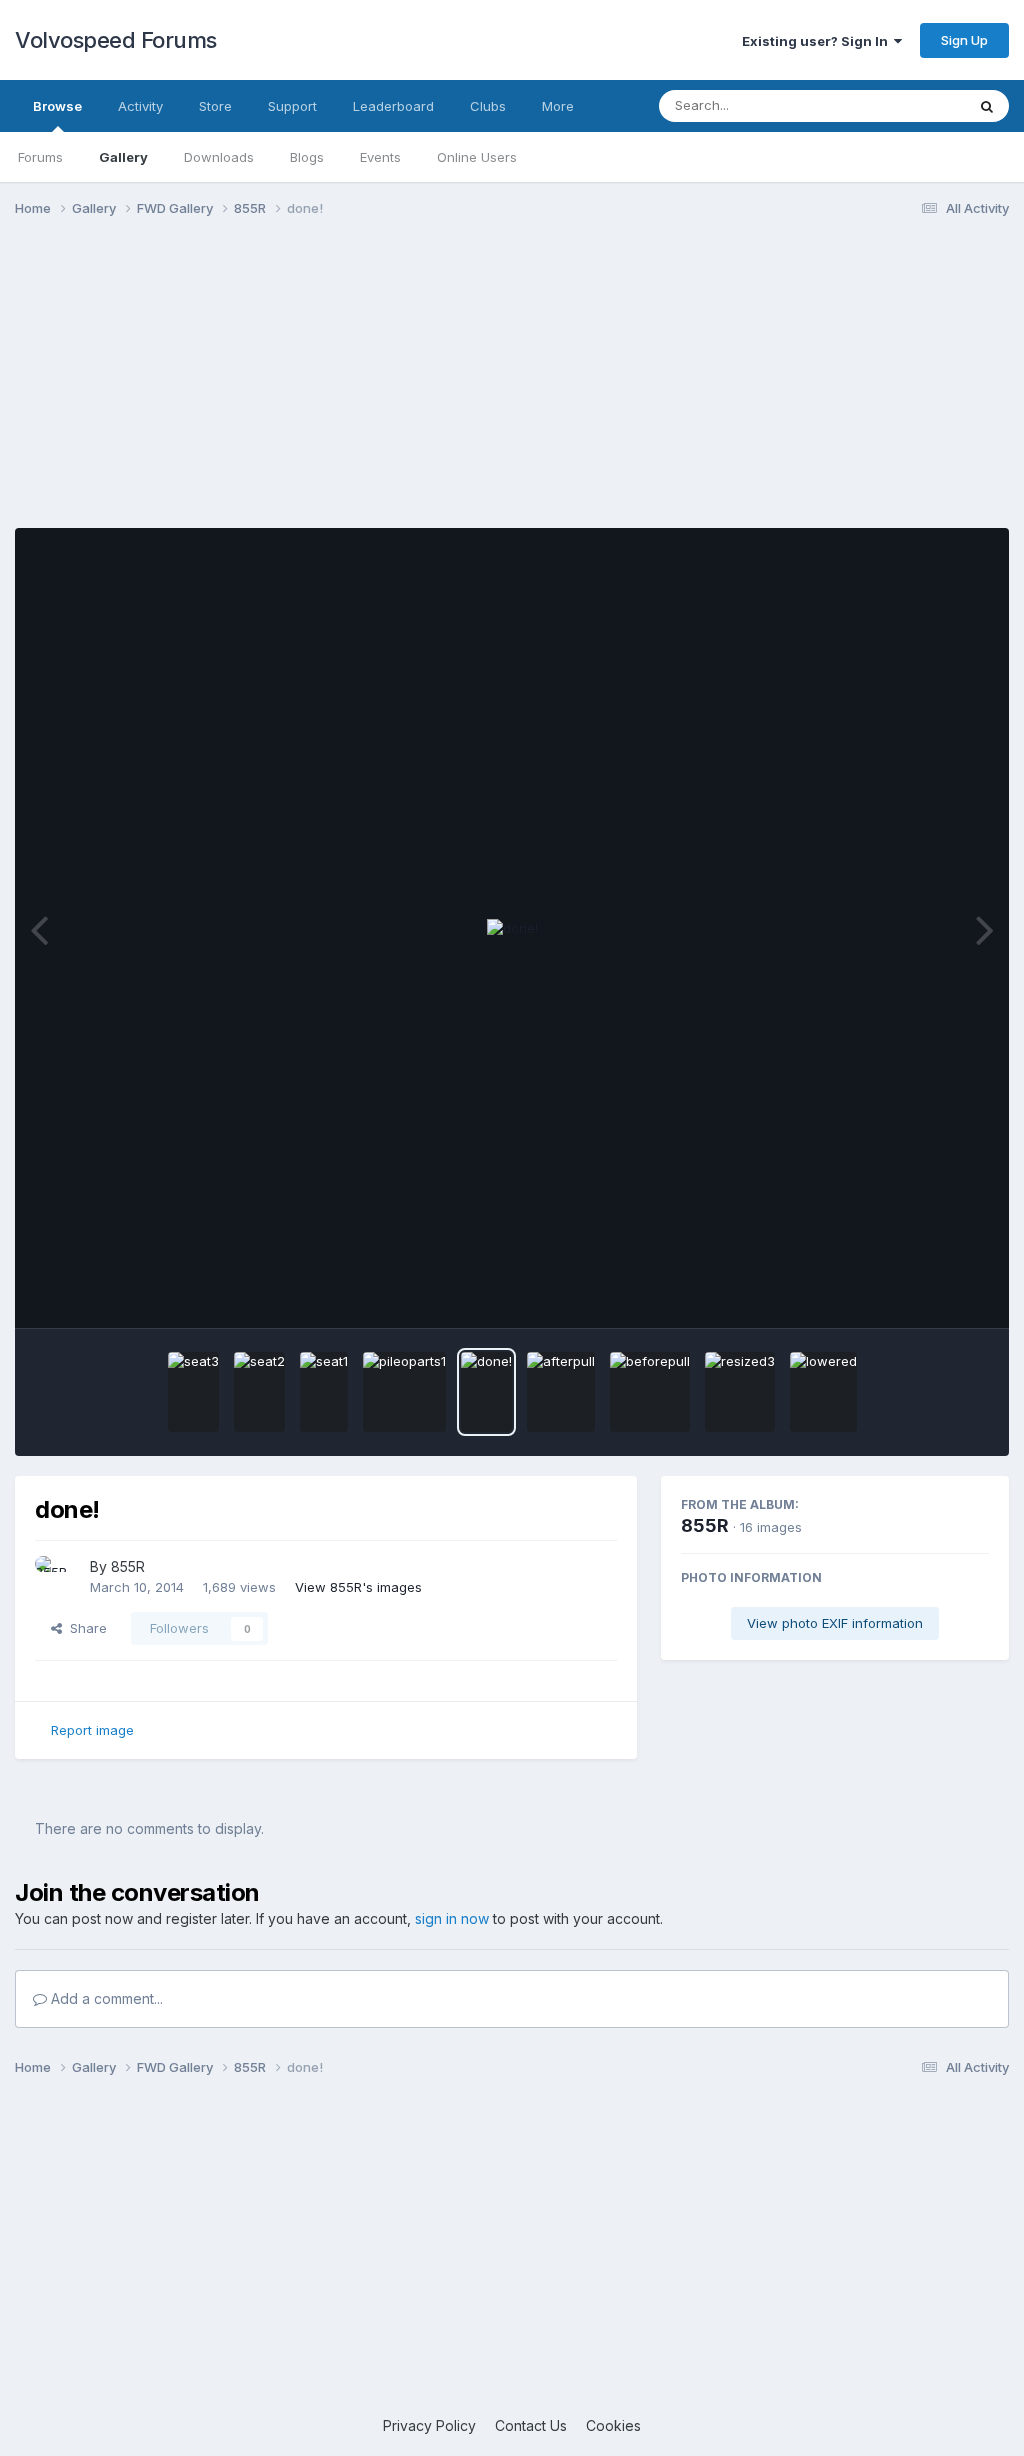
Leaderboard (393, 106)
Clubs (488, 106)
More (558, 106)
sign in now (452, 1918)
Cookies (613, 2425)
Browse (57, 106)
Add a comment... (105, 1998)
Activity (140, 106)
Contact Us (531, 2425)
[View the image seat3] (193, 1392)
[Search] (987, 106)
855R (128, 1566)
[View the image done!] (486, 1392)
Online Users (477, 157)
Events (380, 157)
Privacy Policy (429, 2425)
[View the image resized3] (740, 1392)
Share (84, 1628)
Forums (40, 157)
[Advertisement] (512, 388)
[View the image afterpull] (561, 1392)
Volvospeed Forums (116, 40)
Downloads (219, 157)
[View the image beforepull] (650, 1392)
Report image (92, 1730)
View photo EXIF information (835, 1623)
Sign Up (964, 40)
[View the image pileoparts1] (404, 1392)
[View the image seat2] (259, 1392)
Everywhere (903, 105)
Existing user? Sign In (818, 41)
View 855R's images (358, 1587)
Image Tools (926, 1292)
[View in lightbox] (512, 929)
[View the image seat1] (324, 1392)
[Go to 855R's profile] (57, 1578)
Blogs (307, 157)
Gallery (123, 157)
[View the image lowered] (823, 1392)
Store (215, 106)
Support (292, 106)
